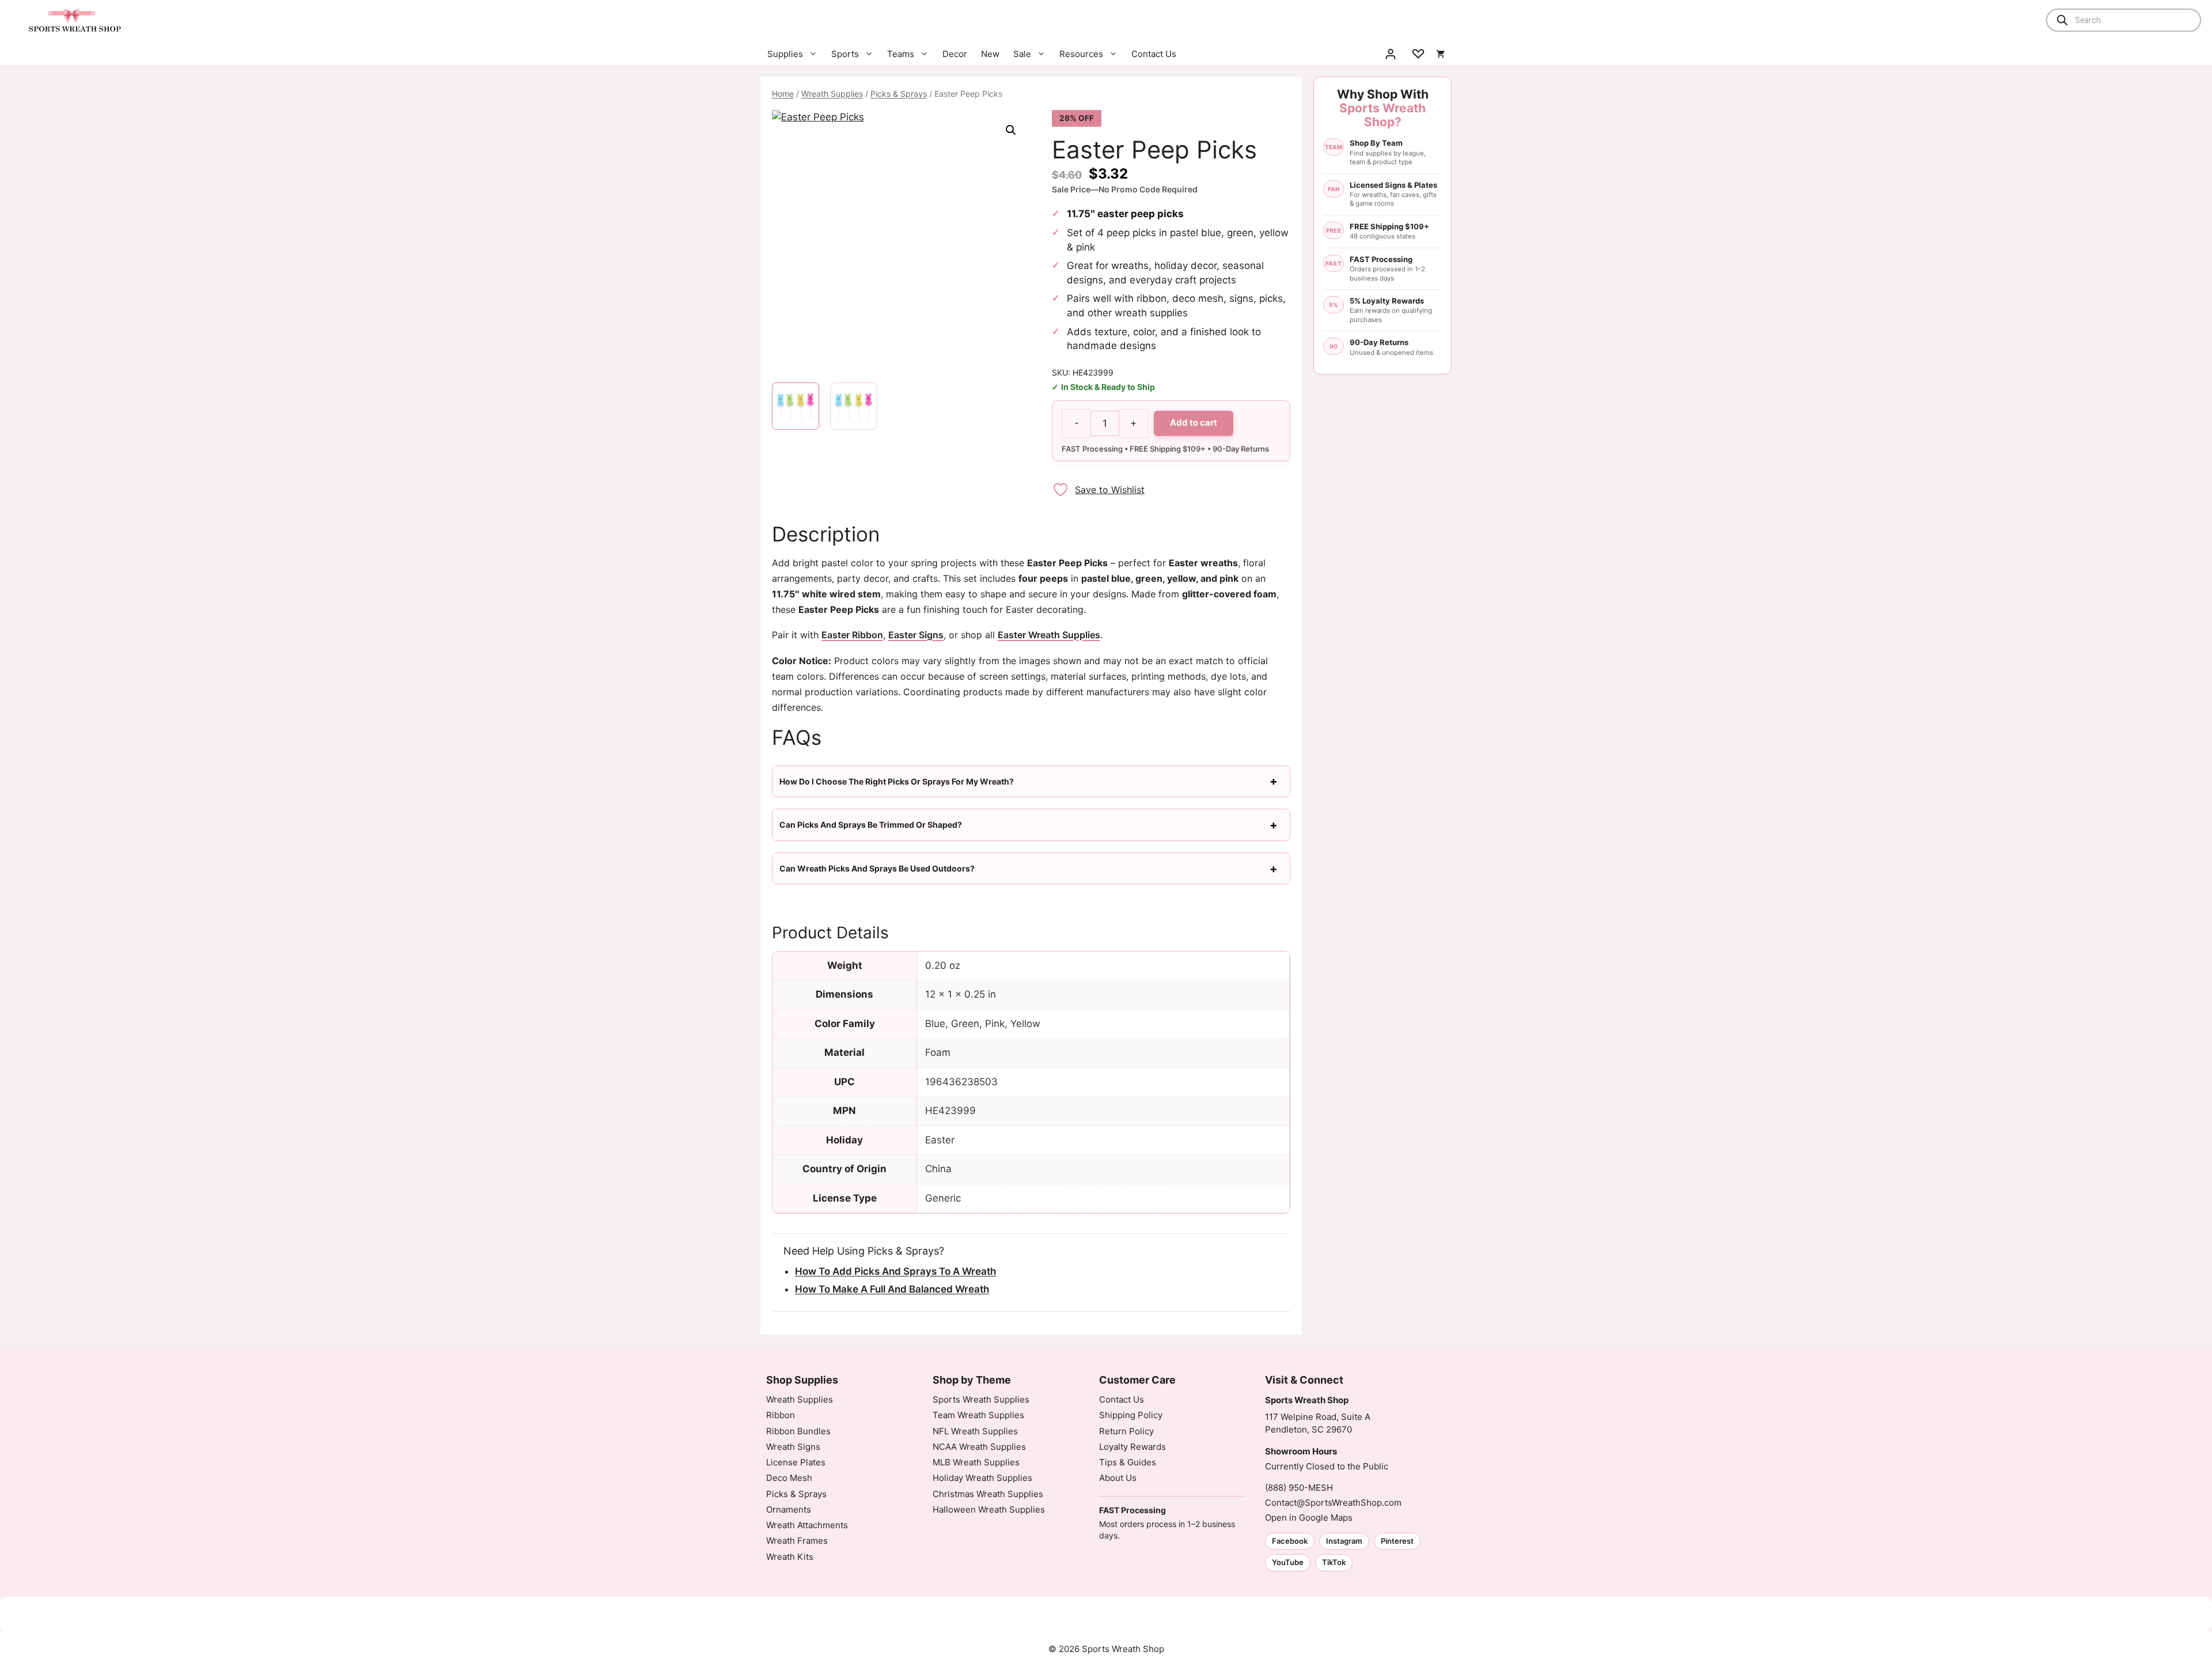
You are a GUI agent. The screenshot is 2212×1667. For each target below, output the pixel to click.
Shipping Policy (1131, 1415)
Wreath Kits (790, 1557)
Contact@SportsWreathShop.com (1333, 1503)
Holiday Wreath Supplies (982, 1478)
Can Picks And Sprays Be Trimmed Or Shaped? (871, 825)
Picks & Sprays (899, 94)
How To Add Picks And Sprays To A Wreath (895, 1271)
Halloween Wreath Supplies (989, 1509)
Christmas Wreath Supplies (988, 1494)
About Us (1118, 1478)
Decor (955, 54)
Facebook (1290, 1541)
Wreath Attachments (807, 1525)
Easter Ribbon (852, 635)
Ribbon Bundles (798, 1431)
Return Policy (1126, 1431)
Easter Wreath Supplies (1049, 635)
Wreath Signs (793, 1447)
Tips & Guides (1128, 1462)
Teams (901, 54)
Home (783, 94)
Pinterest (1397, 1541)
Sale (1022, 54)
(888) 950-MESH (1299, 1488)
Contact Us (1154, 54)
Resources (1081, 54)
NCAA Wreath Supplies (979, 1447)
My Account (1391, 54)
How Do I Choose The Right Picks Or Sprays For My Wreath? (897, 781)
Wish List (1418, 54)
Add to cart (1194, 423)
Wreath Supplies (832, 94)
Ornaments (789, 1509)
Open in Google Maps (1309, 1518)
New (990, 54)
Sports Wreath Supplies (981, 1399)
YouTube (1288, 1562)
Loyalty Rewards (1132, 1447)
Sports (845, 54)
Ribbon (781, 1415)
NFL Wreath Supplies (975, 1431)
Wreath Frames (797, 1541)
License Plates (796, 1462)
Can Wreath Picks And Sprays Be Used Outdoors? (877, 868)
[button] (1011, 130)
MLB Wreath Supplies (976, 1462)
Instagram (1344, 1541)
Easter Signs (916, 635)
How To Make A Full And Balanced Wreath (892, 1289)
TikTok (1334, 1562)
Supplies (785, 54)
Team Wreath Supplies (978, 1415)
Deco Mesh (789, 1478)
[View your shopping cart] (1440, 54)
